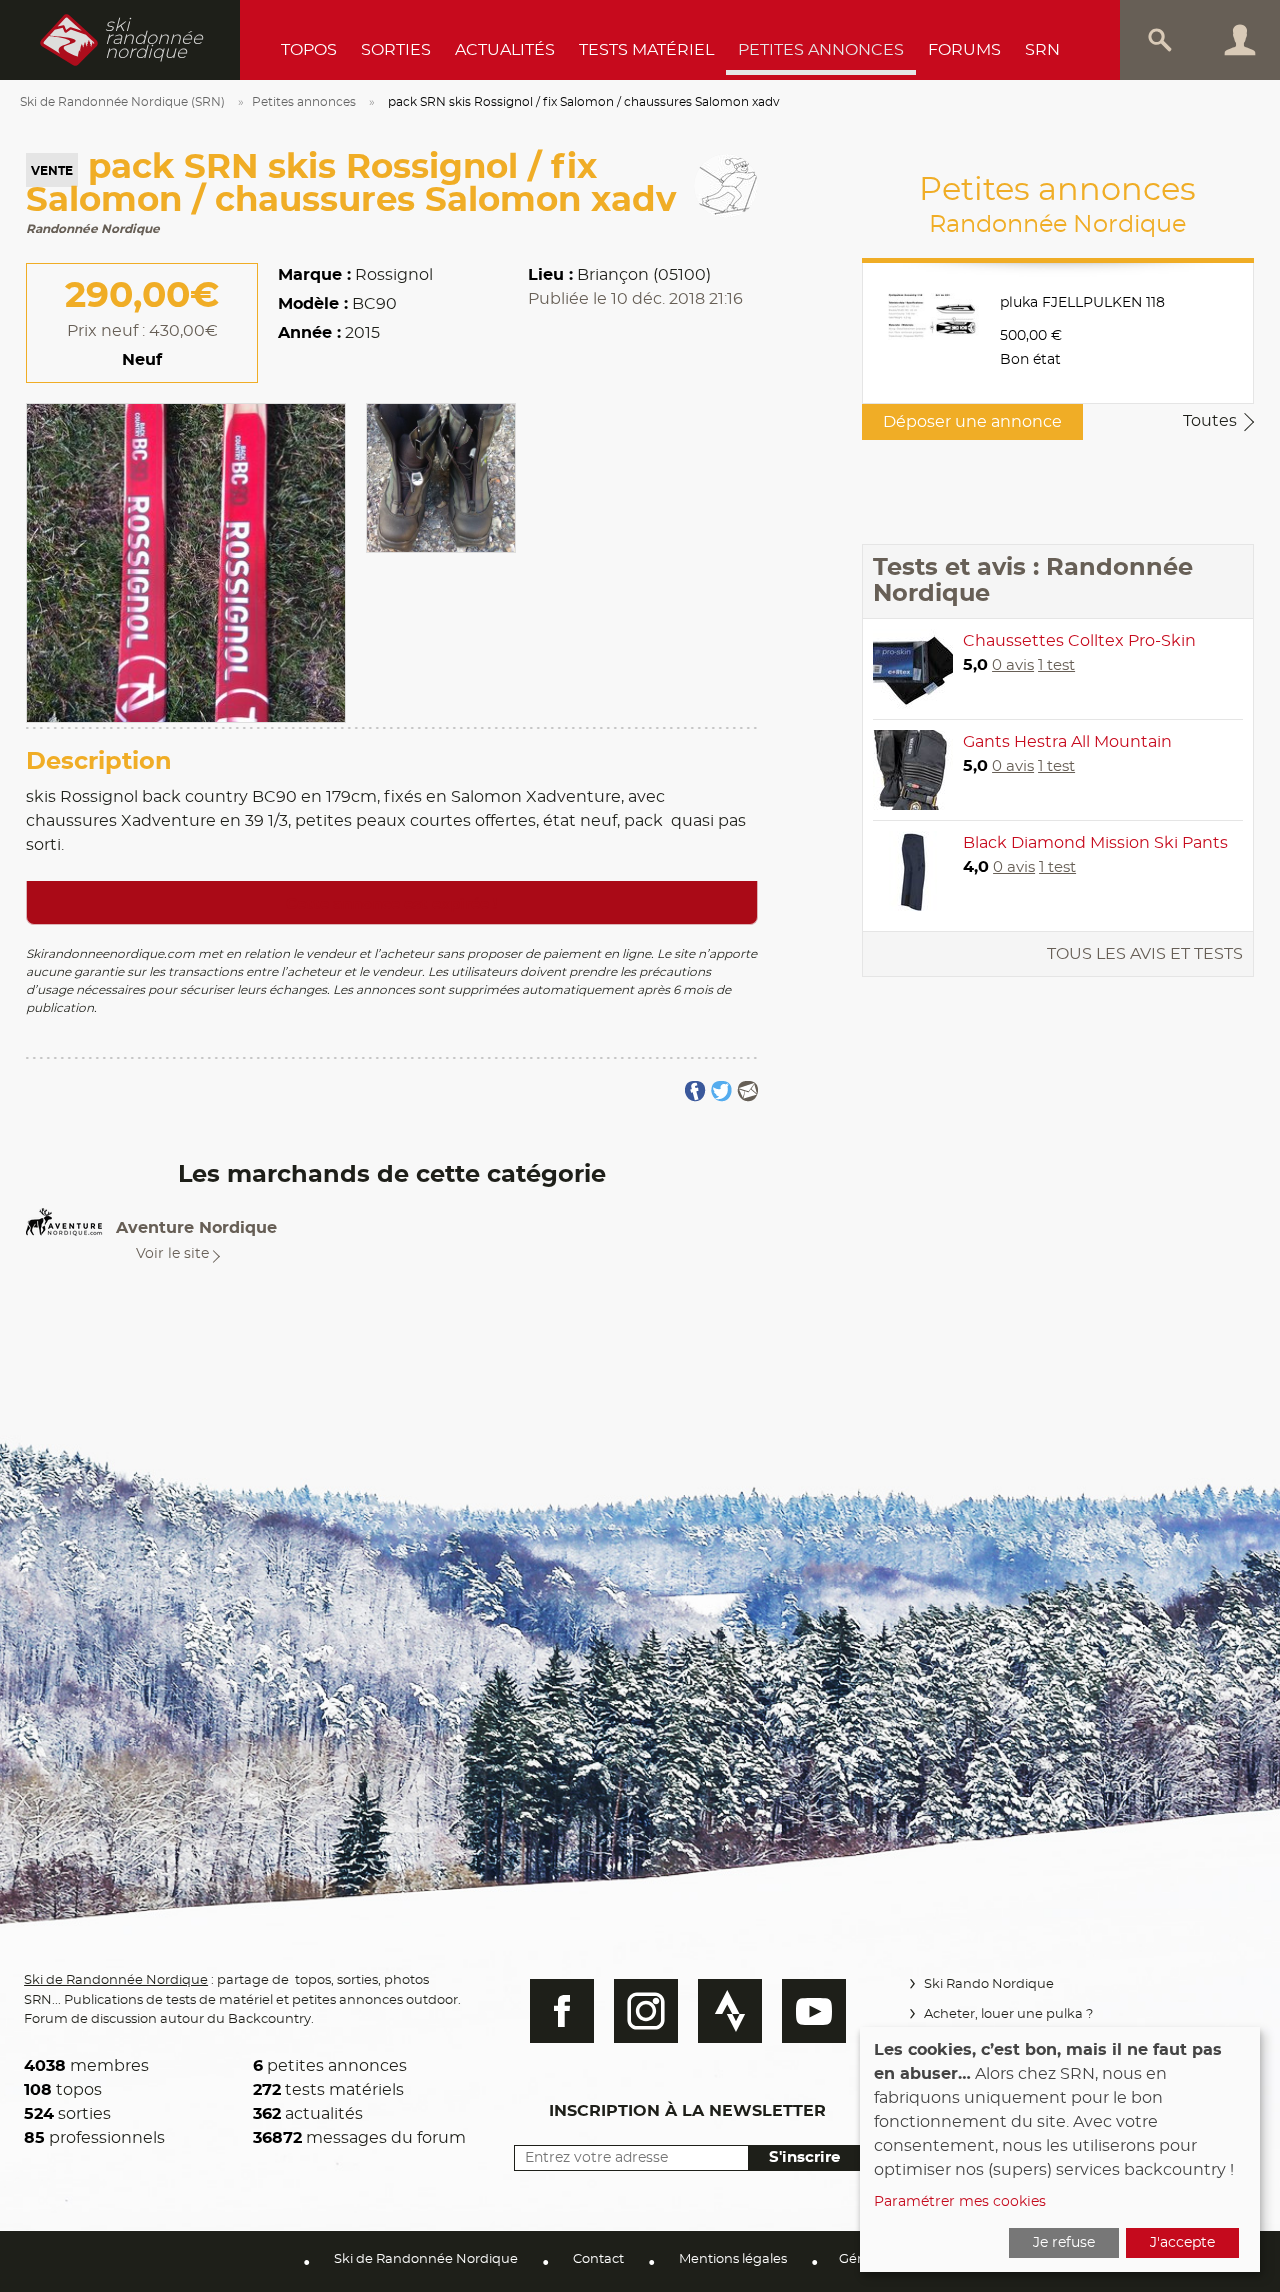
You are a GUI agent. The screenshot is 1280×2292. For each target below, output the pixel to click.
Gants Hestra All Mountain (1067, 742)
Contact (598, 2259)
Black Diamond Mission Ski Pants (1095, 843)
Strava (730, 2011)
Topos (309, 50)
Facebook (562, 2011)
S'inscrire (804, 2157)
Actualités (505, 50)
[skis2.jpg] (186, 560)
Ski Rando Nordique (989, 1984)
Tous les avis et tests (1145, 954)
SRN (1042, 50)
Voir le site (172, 1254)
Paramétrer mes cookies (960, 2202)
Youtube (814, 2011)
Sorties (396, 50)
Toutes (1210, 421)
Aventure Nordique (196, 1228)
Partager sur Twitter (721, 1091)
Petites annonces (821, 50)
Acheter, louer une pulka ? (1008, 2014)
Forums (964, 50)
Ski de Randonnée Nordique (116, 1980)
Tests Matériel (646, 50)
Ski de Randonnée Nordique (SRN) (122, 102)
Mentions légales (733, 2259)
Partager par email (747, 1091)
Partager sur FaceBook (695, 1091)
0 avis (1013, 665)
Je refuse (1064, 2243)
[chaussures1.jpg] (441, 475)
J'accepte (1182, 2243)
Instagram (646, 2011)
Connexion (1240, 40)
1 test (1056, 665)
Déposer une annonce (972, 422)
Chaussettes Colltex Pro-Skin (1079, 641)
